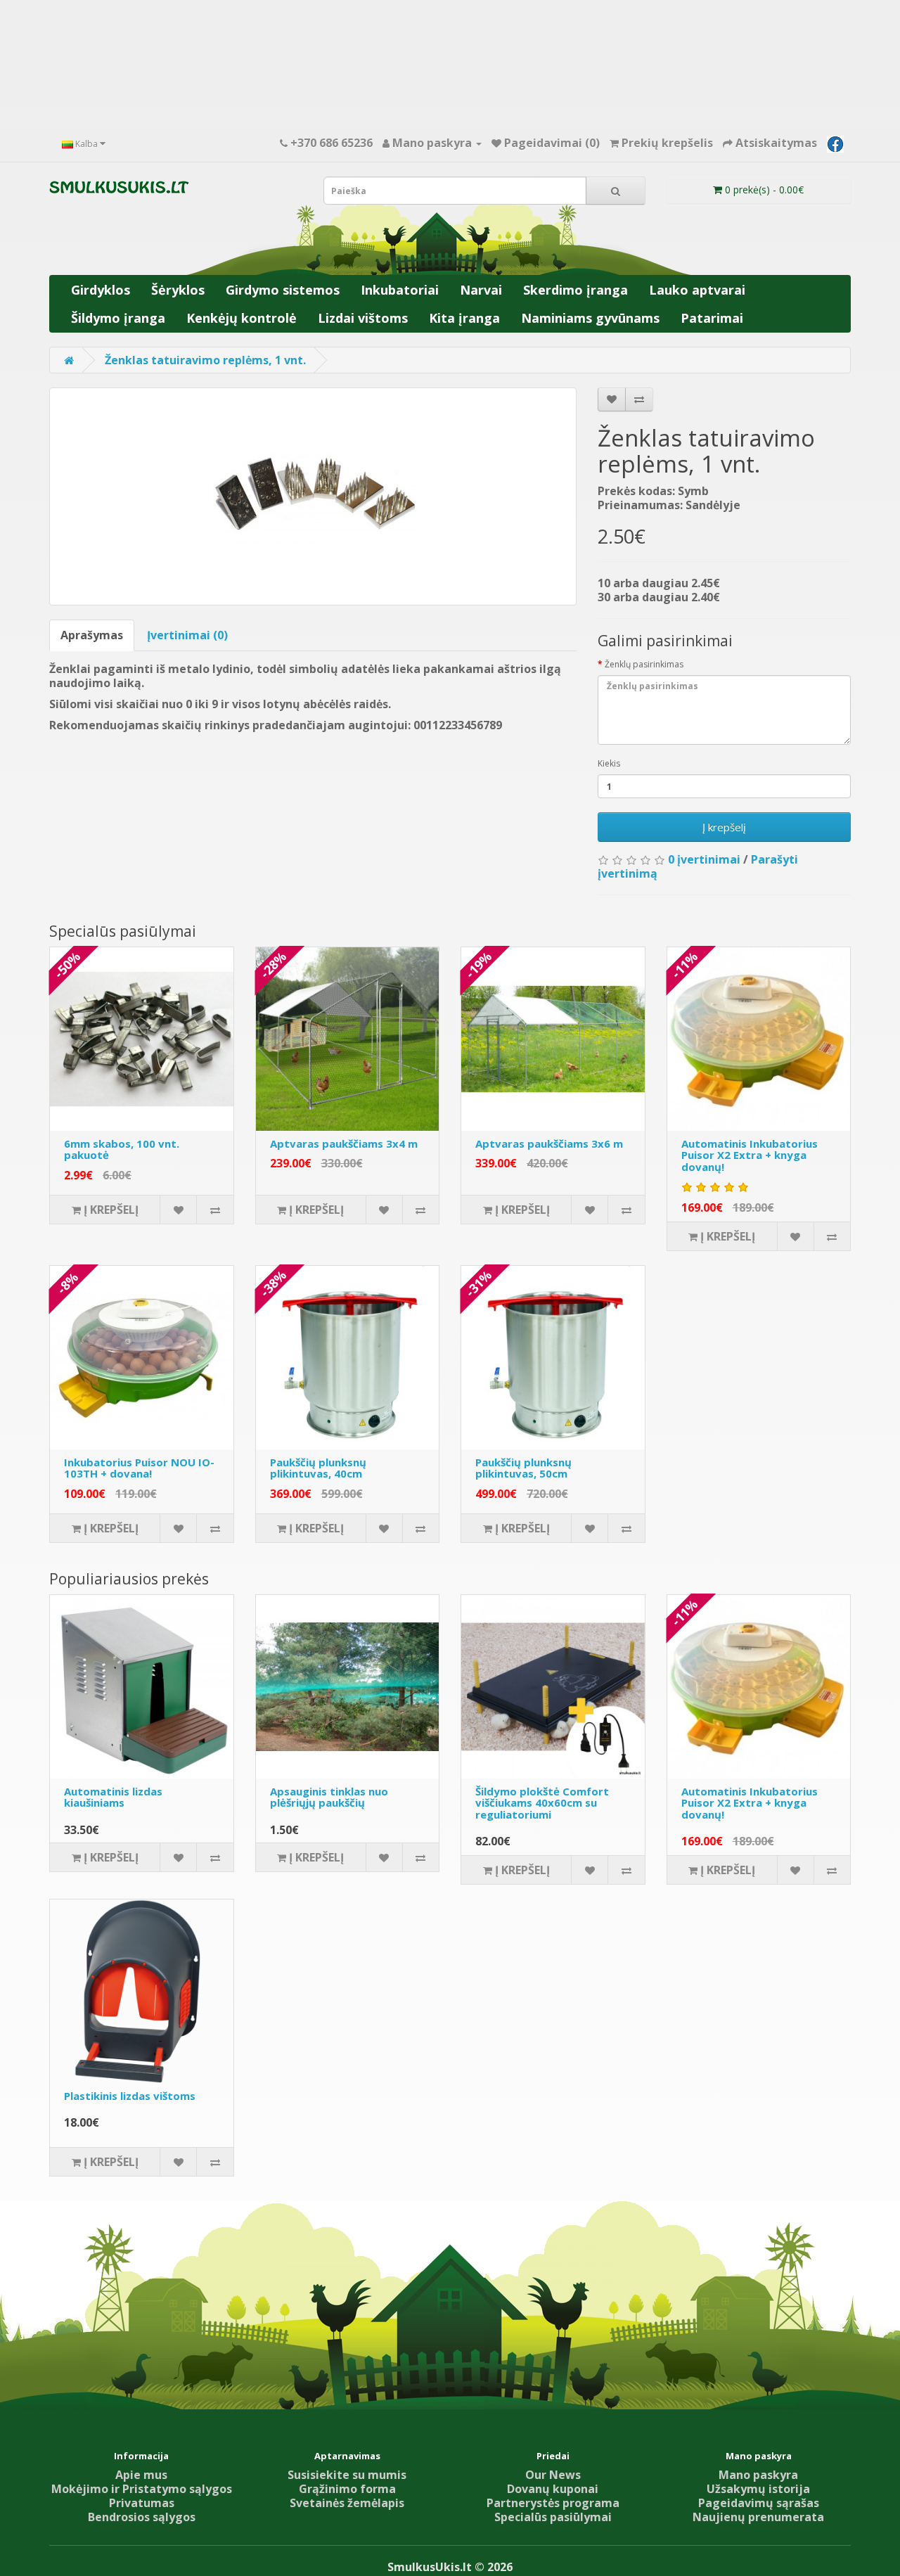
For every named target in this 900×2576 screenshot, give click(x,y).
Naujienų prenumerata (758, 2517)
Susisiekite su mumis (347, 2475)
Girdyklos (101, 290)
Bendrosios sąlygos (142, 2517)
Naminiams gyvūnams (590, 318)
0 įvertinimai (704, 859)
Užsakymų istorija (758, 2489)
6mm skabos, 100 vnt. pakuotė (122, 1149)
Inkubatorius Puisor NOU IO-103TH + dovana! (139, 1468)
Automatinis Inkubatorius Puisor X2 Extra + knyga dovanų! (750, 1155)
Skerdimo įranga (576, 290)
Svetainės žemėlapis (347, 2503)
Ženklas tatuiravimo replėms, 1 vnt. (205, 360)
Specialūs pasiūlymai (553, 2517)
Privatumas (142, 2503)
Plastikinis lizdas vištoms (130, 2096)
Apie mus (141, 2475)
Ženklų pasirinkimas (644, 664)
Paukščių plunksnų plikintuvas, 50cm (523, 1468)
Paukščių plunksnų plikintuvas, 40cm (318, 1468)
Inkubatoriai (400, 290)
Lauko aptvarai (697, 290)
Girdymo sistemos (283, 290)
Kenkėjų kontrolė (242, 318)
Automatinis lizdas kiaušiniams (113, 1797)
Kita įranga (464, 318)
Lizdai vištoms (363, 318)
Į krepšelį (724, 827)
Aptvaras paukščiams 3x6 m (549, 1143)
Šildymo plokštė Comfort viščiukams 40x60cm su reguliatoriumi (542, 1803)
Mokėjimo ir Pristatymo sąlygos (142, 2489)
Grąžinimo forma (347, 2489)
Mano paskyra (758, 2475)
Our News (553, 2475)
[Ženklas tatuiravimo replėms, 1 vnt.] (313, 496)
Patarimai (712, 318)
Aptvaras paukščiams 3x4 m (344, 1143)
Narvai (481, 290)
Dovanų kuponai (553, 2489)
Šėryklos (178, 290)
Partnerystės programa (553, 2503)
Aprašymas (92, 635)
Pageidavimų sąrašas (759, 2503)
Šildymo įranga (118, 318)
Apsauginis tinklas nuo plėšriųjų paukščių (329, 1797)
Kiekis (609, 763)
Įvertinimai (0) (187, 635)
